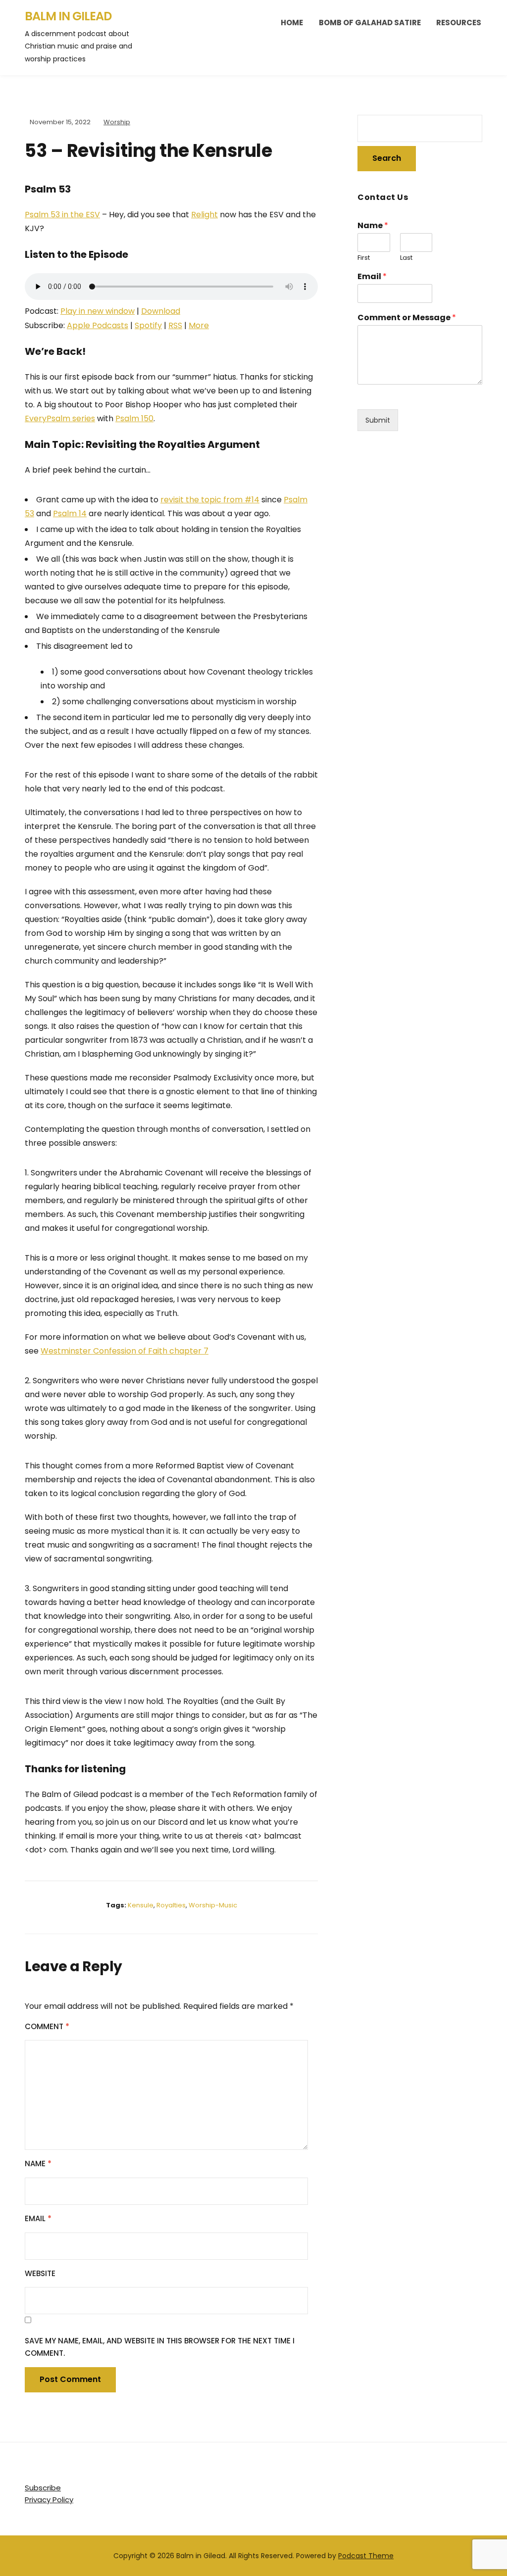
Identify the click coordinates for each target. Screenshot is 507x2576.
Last (406, 258)
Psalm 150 (134, 418)
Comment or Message (407, 318)
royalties (171, 1905)
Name (38, 2163)
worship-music (213, 1905)
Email (38, 2218)
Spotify (148, 325)
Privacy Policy (49, 2500)
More (199, 325)
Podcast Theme (366, 2556)
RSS (175, 325)
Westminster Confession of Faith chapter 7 (125, 1351)
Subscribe (43, 2488)
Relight (204, 215)
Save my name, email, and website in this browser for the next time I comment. (160, 2347)
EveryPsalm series (60, 418)
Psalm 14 (70, 513)
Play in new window (98, 311)
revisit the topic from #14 (210, 500)
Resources (459, 23)
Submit (378, 420)
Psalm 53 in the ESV (62, 215)
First (364, 258)
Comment (47, 2026)
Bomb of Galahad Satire (370, 23)
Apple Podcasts (98, 325)
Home (292, 23)
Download (161, 311)
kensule (141, 1905)
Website (40, 2273)
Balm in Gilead (68, 16)
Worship (117, 122)
